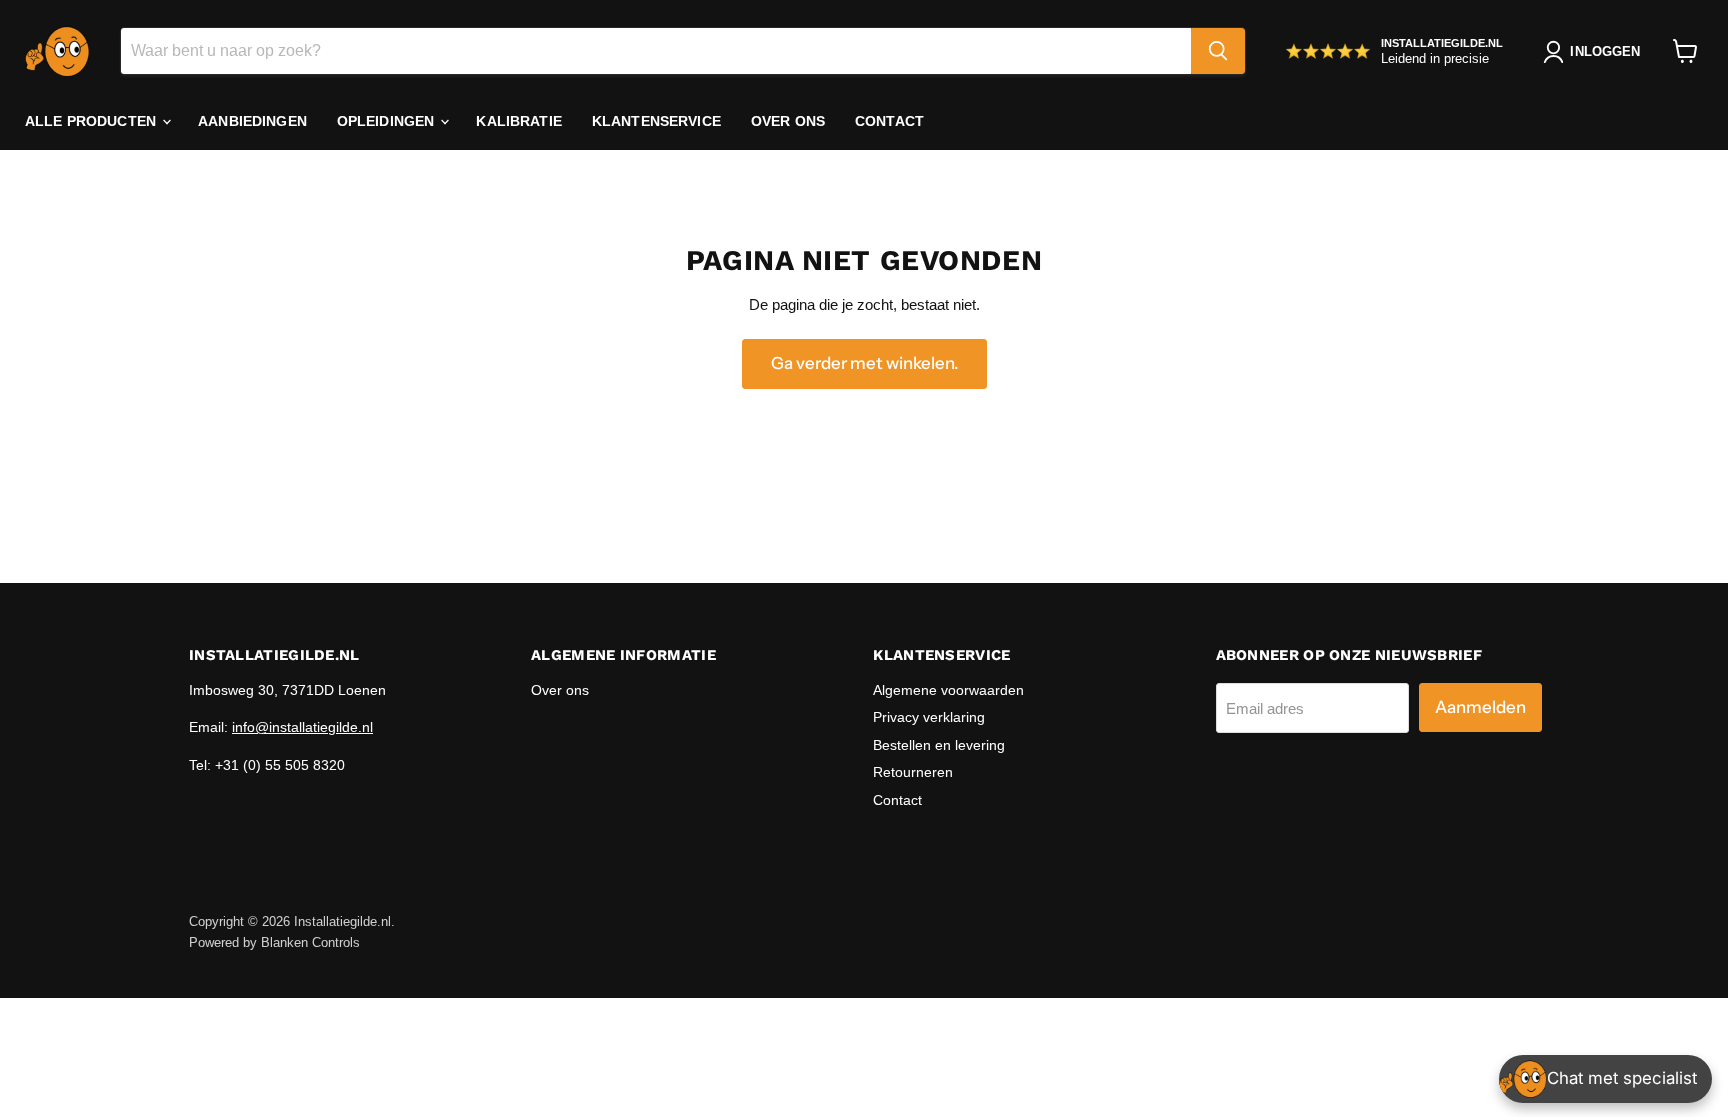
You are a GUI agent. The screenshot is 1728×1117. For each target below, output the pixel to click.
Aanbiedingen (252, 121)
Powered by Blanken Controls (274, 942)
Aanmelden (1480, 707)
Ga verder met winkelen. (864, 363)
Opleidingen (388, 121)
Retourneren (913, 772)
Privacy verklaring (929, 717)
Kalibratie (518, 121)
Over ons (788, 121)
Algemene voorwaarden (948, 690)
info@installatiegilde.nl (302, 727)
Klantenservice (656, 121)
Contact (889, 121)
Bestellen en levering (939, 745)
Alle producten (92, 121)
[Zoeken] (1218, 51)
